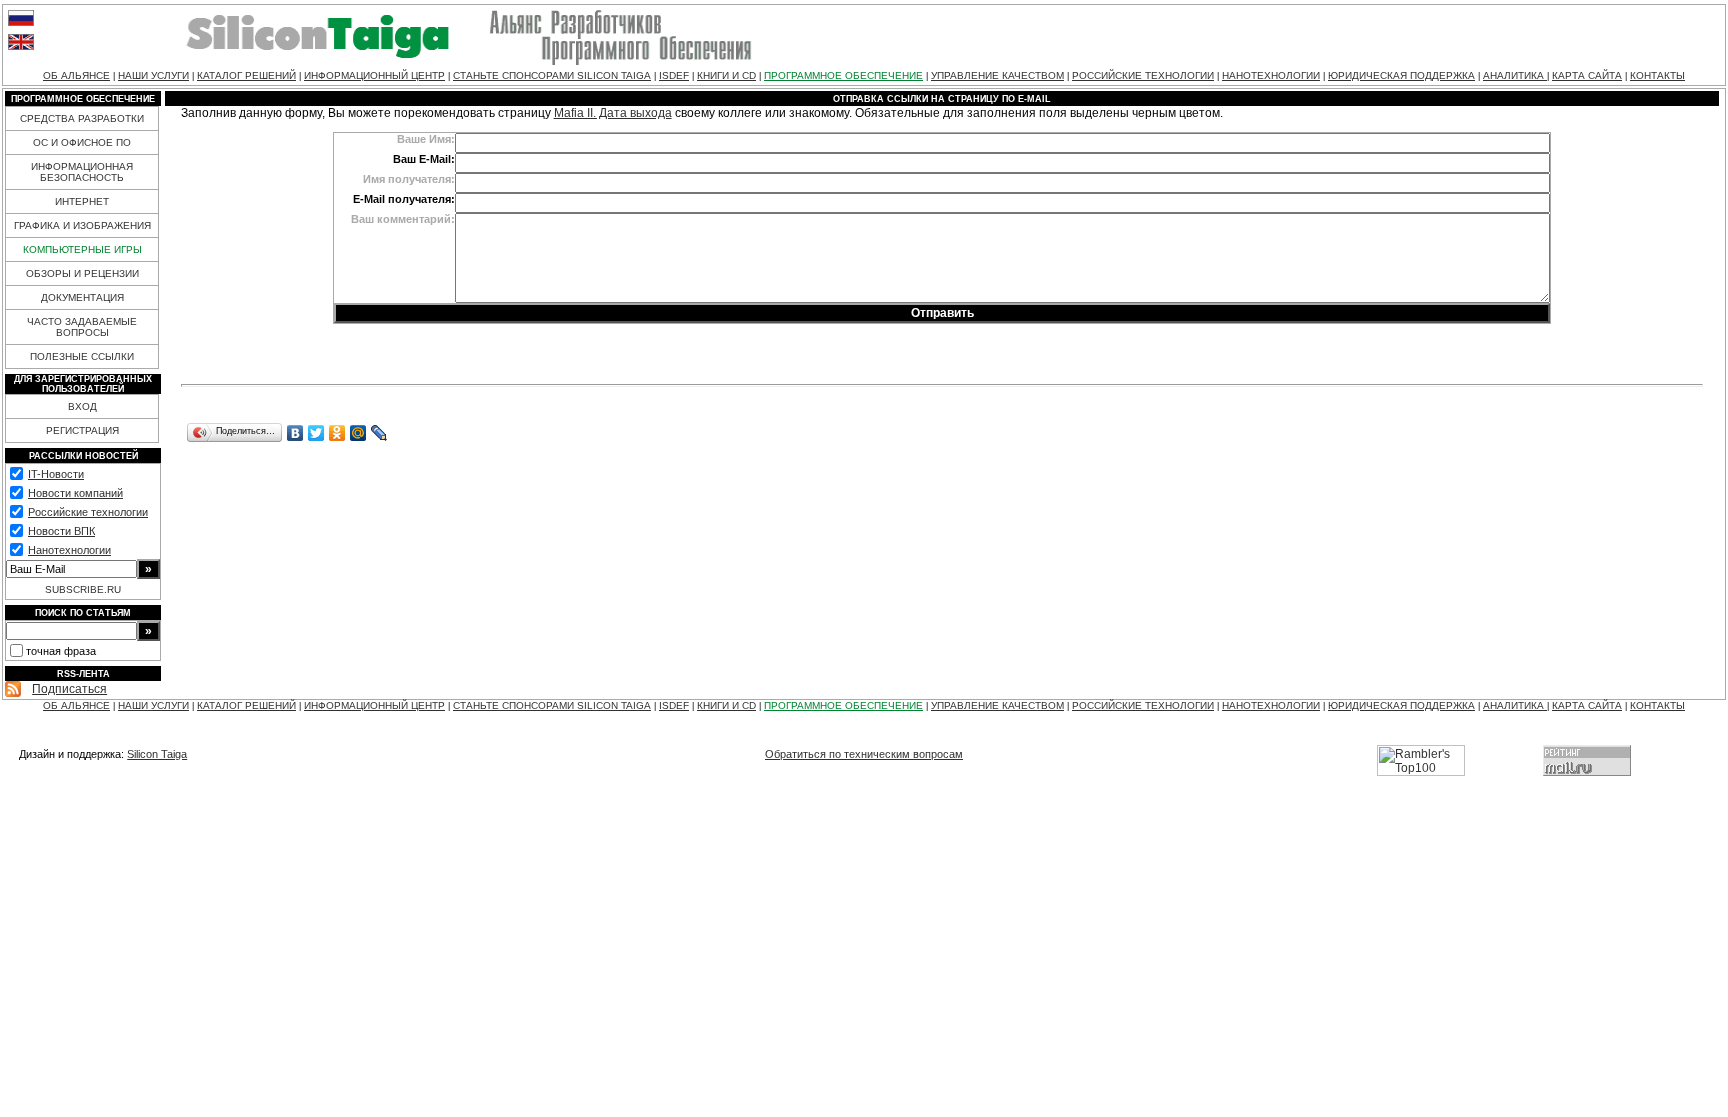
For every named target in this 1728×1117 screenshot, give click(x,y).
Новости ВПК (61, 531)
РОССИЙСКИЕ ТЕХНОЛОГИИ (1143, 75)
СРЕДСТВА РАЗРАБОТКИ (82, 118)
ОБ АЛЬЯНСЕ (76, 75)
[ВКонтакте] (295, 433)
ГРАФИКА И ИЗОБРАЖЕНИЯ (82, 225)
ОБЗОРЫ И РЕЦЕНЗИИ (82, 273)
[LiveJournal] (379, 433)
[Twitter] (316, 433)
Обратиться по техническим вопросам (864, 754)
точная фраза (61, 651)
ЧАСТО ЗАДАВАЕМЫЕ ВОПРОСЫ (82, 327)
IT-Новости (56, 474)
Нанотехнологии (69, 550)
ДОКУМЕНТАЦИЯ (82, 297)
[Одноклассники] (337, 433)
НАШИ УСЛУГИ (153, 75)
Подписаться (69, 689)
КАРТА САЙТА (1587, 75)
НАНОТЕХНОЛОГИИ (1271, 75)
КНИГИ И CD (726, 75)
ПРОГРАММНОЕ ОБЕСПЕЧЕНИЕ (843, 75)
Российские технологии (88, 512)
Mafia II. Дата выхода (613, 113)
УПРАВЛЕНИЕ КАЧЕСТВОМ (997, 75)
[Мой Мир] (358, 433)
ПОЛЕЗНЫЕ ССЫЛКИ (82, 356)
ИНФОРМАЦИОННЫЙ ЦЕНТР (374, 75)
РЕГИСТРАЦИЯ (82, 430)
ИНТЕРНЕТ (82, 201)
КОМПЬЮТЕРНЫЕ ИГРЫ (82, 249)
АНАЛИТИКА (1515, 75)
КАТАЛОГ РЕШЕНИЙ (246, 75)
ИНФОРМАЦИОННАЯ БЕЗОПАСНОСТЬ (82, 172)
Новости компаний (75, 493)
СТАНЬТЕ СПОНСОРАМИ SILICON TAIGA (552, 75)
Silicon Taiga (157, 754)
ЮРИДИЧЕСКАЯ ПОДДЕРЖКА (1401, 75)
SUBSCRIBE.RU (83, 589)
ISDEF (674, 75)
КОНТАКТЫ (1657, 75)
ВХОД (82, 406)
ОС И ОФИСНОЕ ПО (82, 142)
